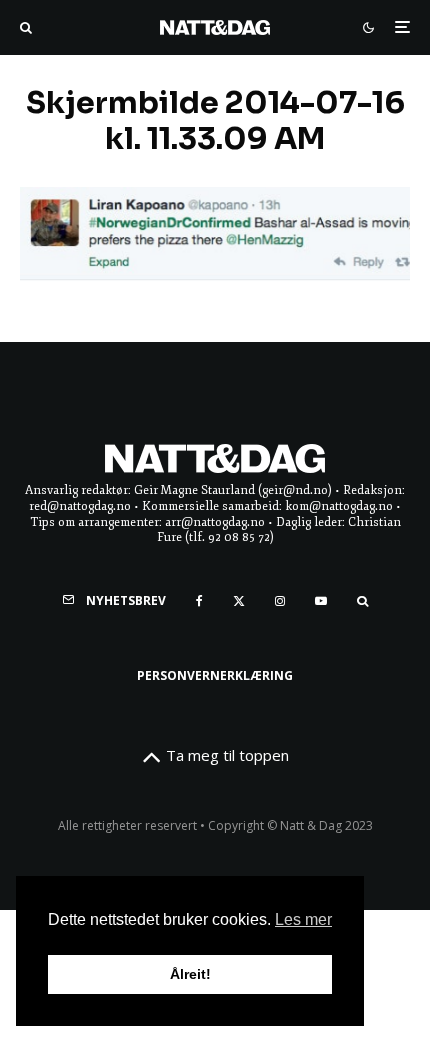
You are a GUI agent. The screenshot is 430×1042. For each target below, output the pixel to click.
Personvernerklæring (215, 675)
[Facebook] (199, 601)
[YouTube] (321, 601)
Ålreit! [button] (190, 974)
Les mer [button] (303, 919)
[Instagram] (280, 601)
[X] (239, 601)
